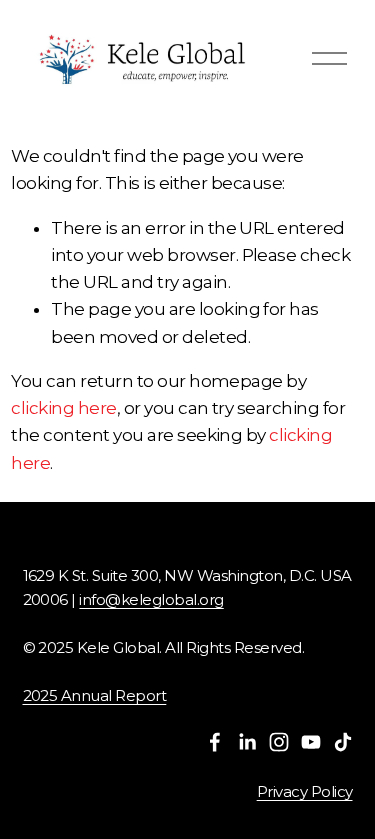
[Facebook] (215, 742)
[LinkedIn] (247, 742)
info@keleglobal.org (151, 599)
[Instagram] (279, 742)
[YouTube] (311, 742)
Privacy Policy (305, 791)
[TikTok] (343, 742)
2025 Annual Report (95, 695)
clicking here (63, 408)
